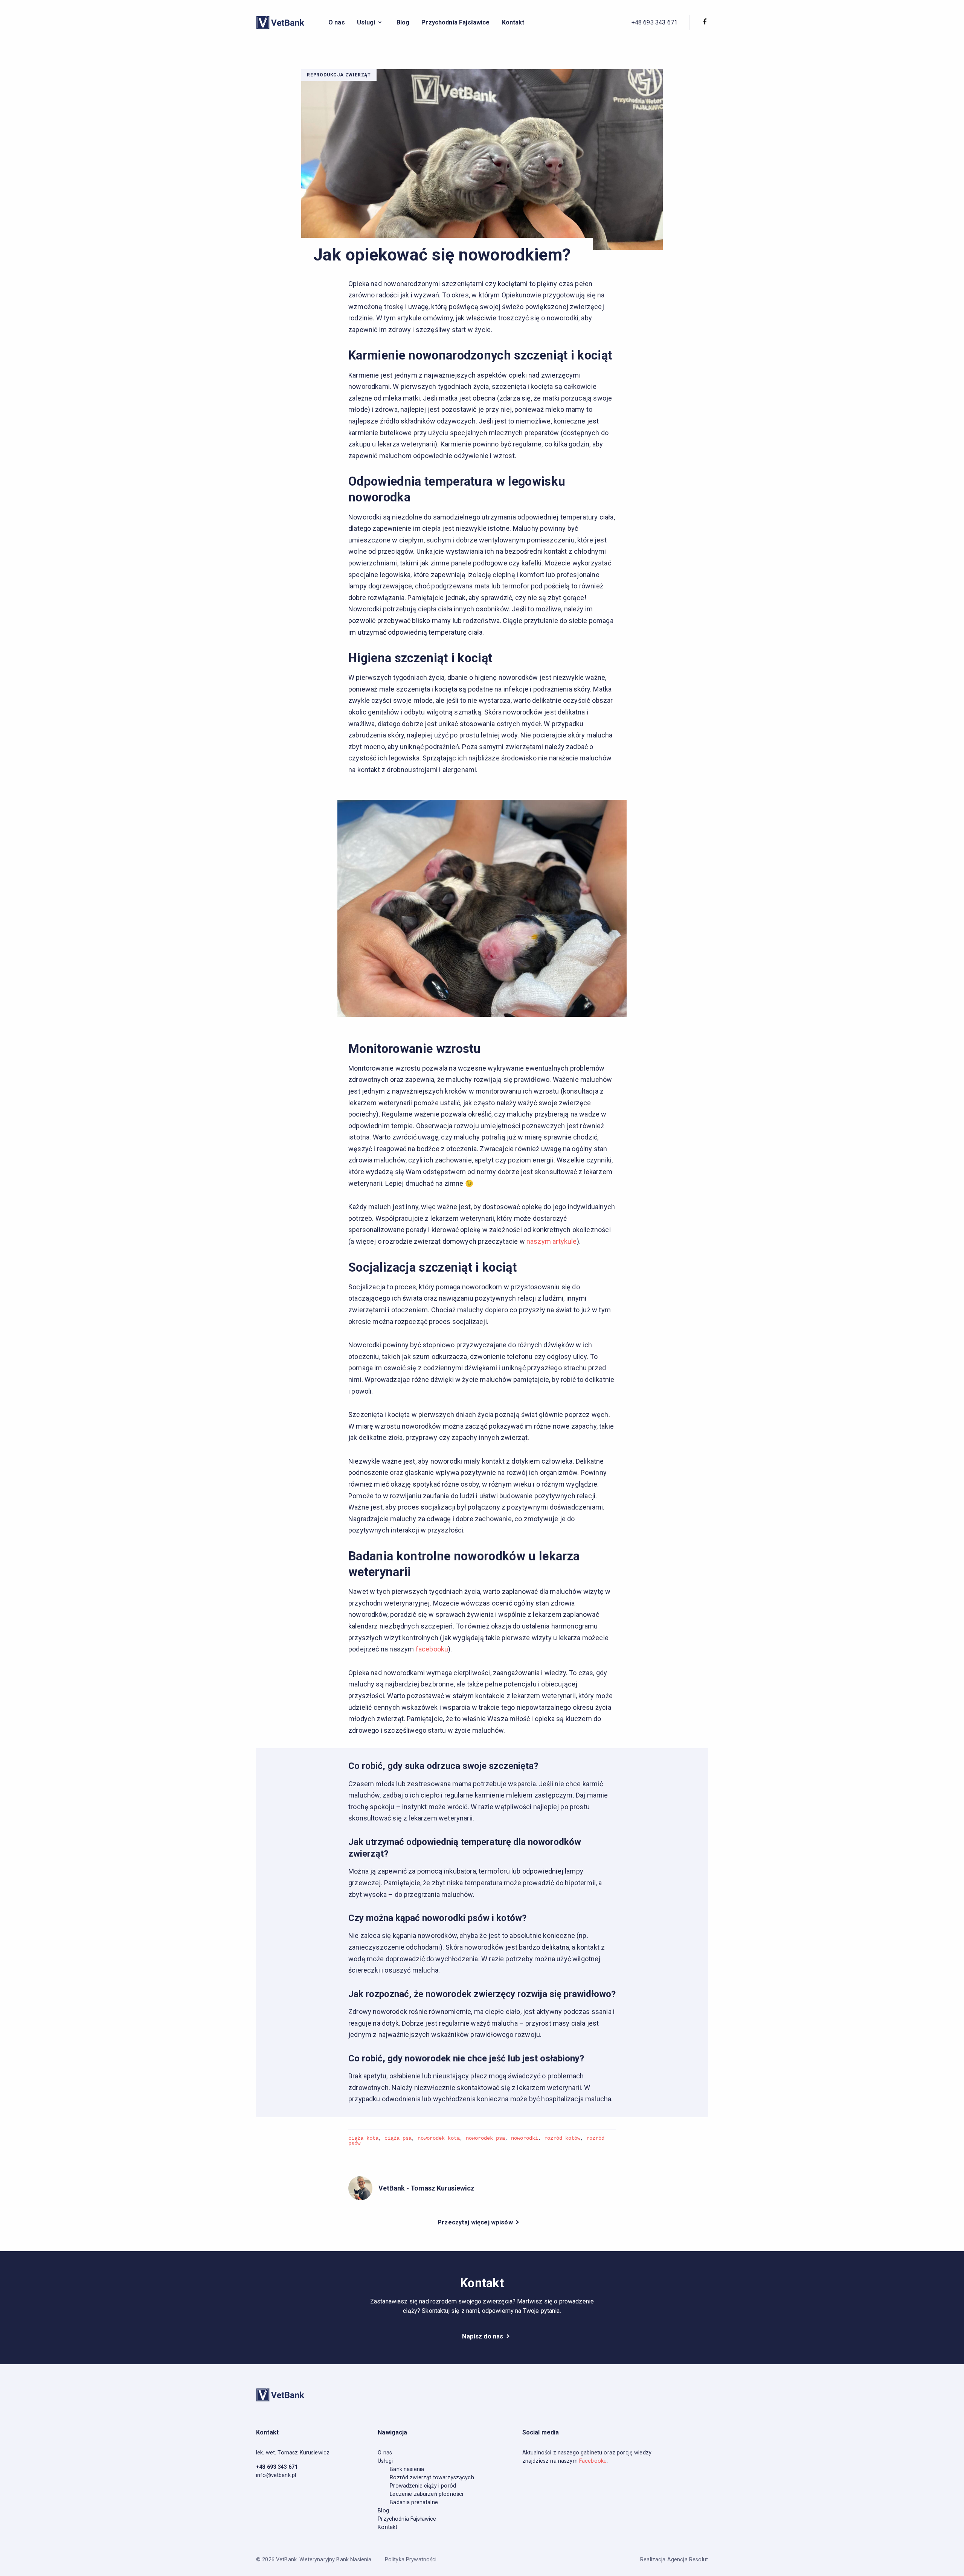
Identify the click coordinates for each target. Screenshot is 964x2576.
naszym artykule (552, 1241)
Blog (403, 22)
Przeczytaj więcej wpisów (476, 2222)
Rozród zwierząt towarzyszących (432, 2478)
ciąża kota (363, 2138)
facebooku (432, 1649)
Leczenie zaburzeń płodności (426, 2494)
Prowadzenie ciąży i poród (423, 2486)
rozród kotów (562, 2138)
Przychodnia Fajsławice (455, 22)
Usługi (385, 2461)
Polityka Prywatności (411, 2560)
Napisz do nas (483, 2336)
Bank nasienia (407, 2469)
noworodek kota (439, 2138)
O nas (337, 22)
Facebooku (593, 2461)
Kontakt (513, 22)
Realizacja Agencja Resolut (674, 2560)
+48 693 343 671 (654, 22)
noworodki (525, 2138)
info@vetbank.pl (276, 2475)
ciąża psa (398, 2138)
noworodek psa (485, 2138)
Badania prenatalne (414, 2502)
